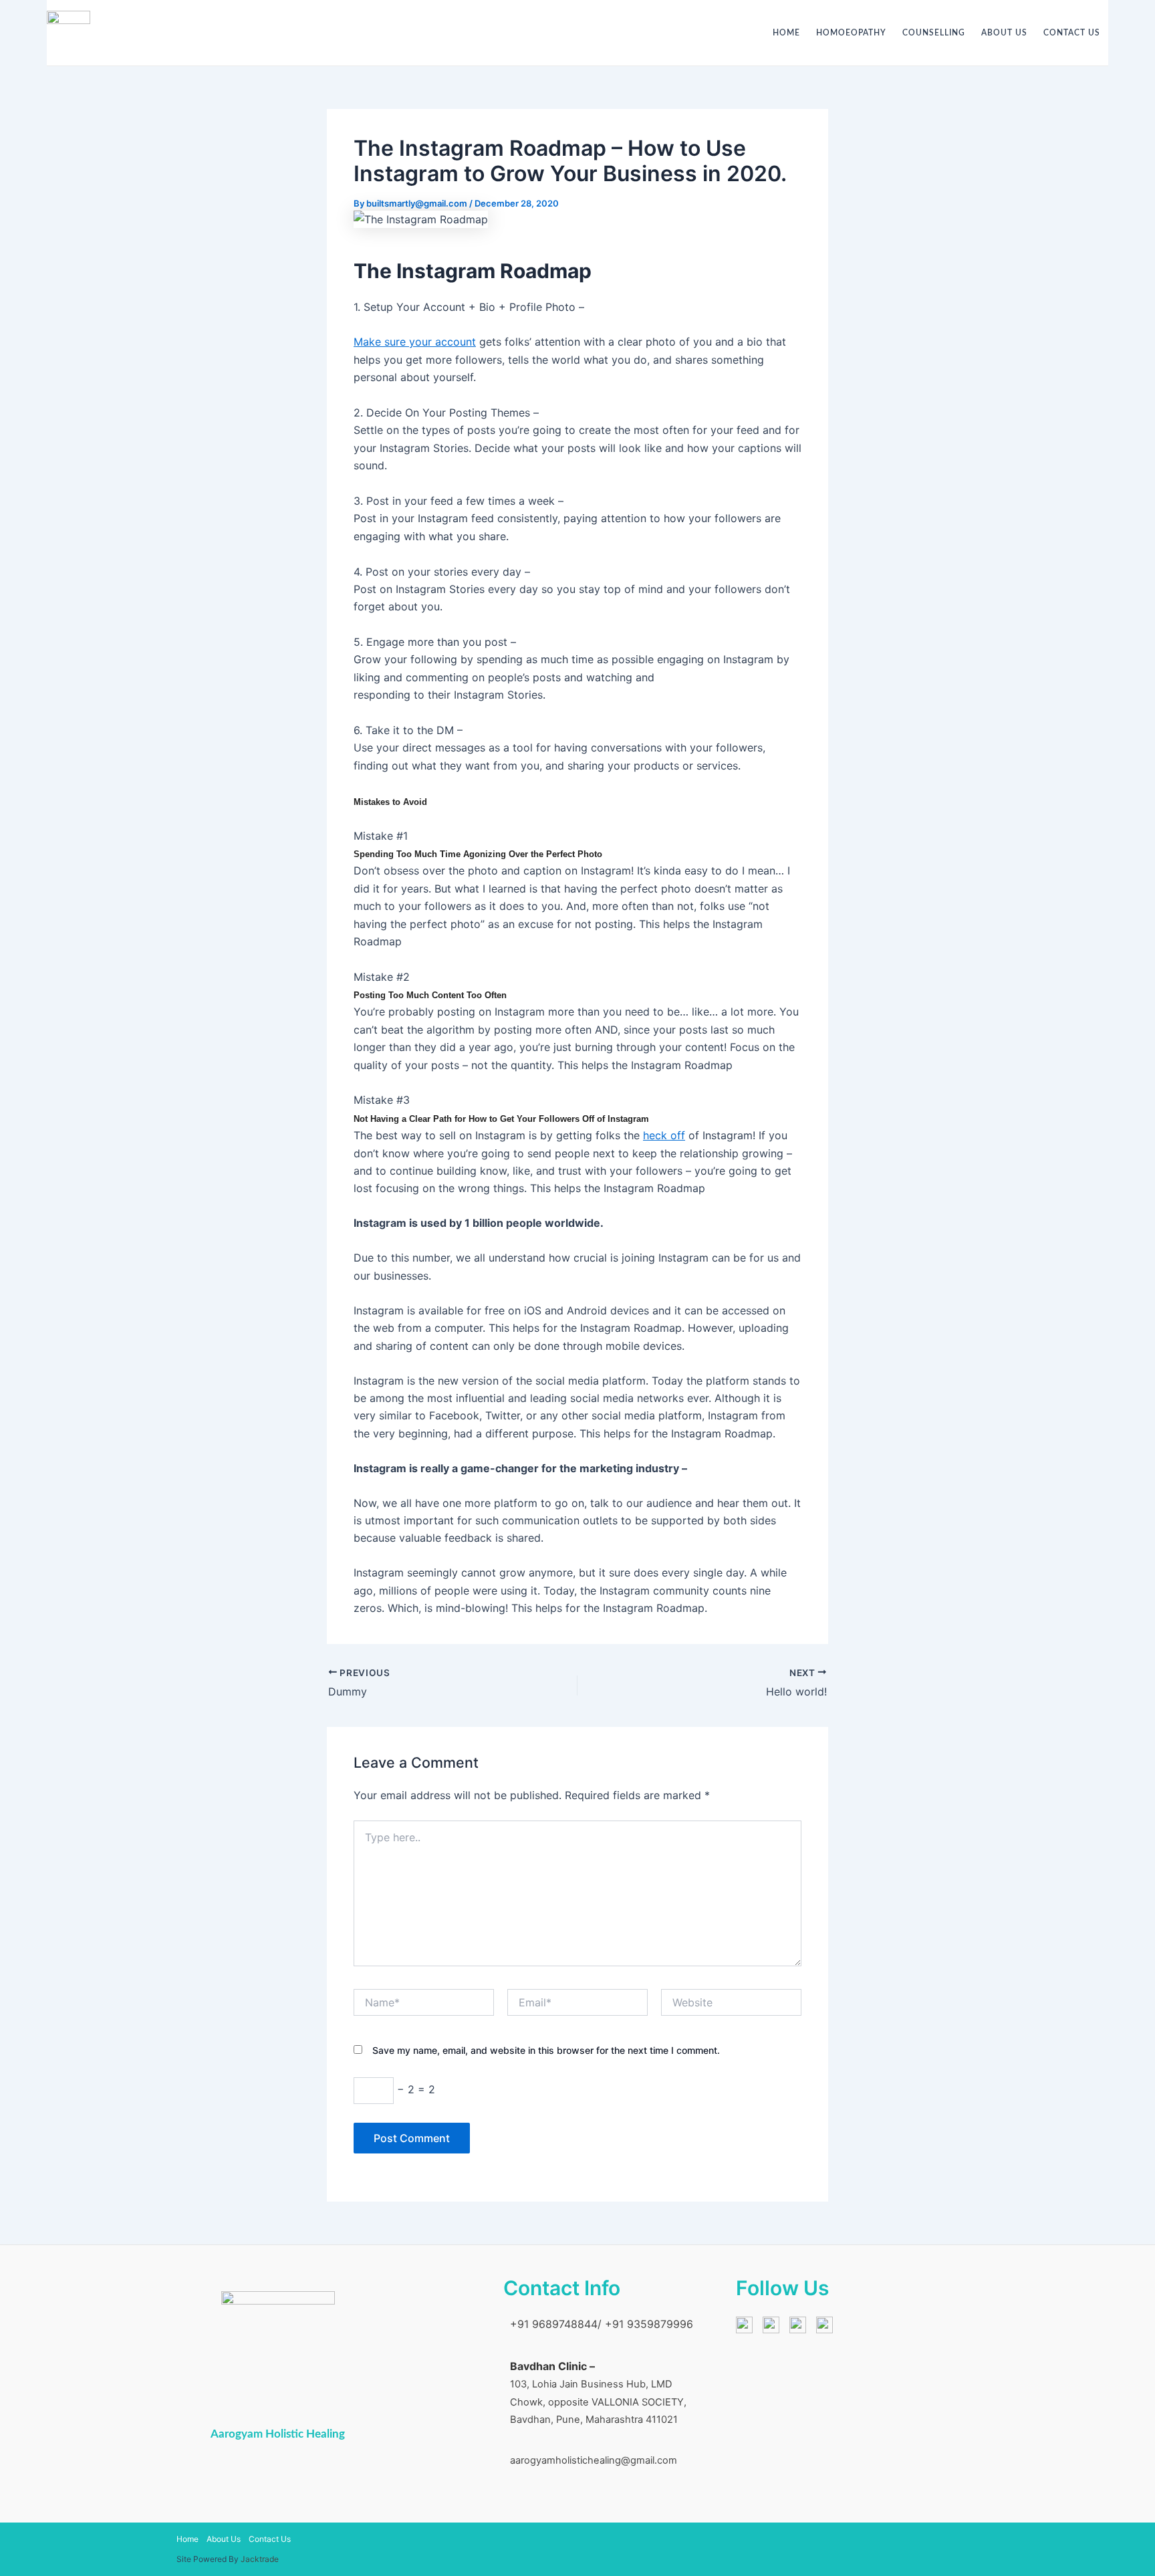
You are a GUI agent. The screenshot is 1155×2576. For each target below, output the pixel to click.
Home (786, 33)
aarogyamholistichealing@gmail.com (594, 2460)
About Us (1004, 33)
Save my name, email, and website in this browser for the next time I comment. (546, 2050)
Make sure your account (415, 342)
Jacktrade (260, 2559)
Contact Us (1072, 33)
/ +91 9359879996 (645, 2324)
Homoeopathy (851, 33)
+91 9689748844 (554, 2324)
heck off (664, 1135)
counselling (934, 33)
